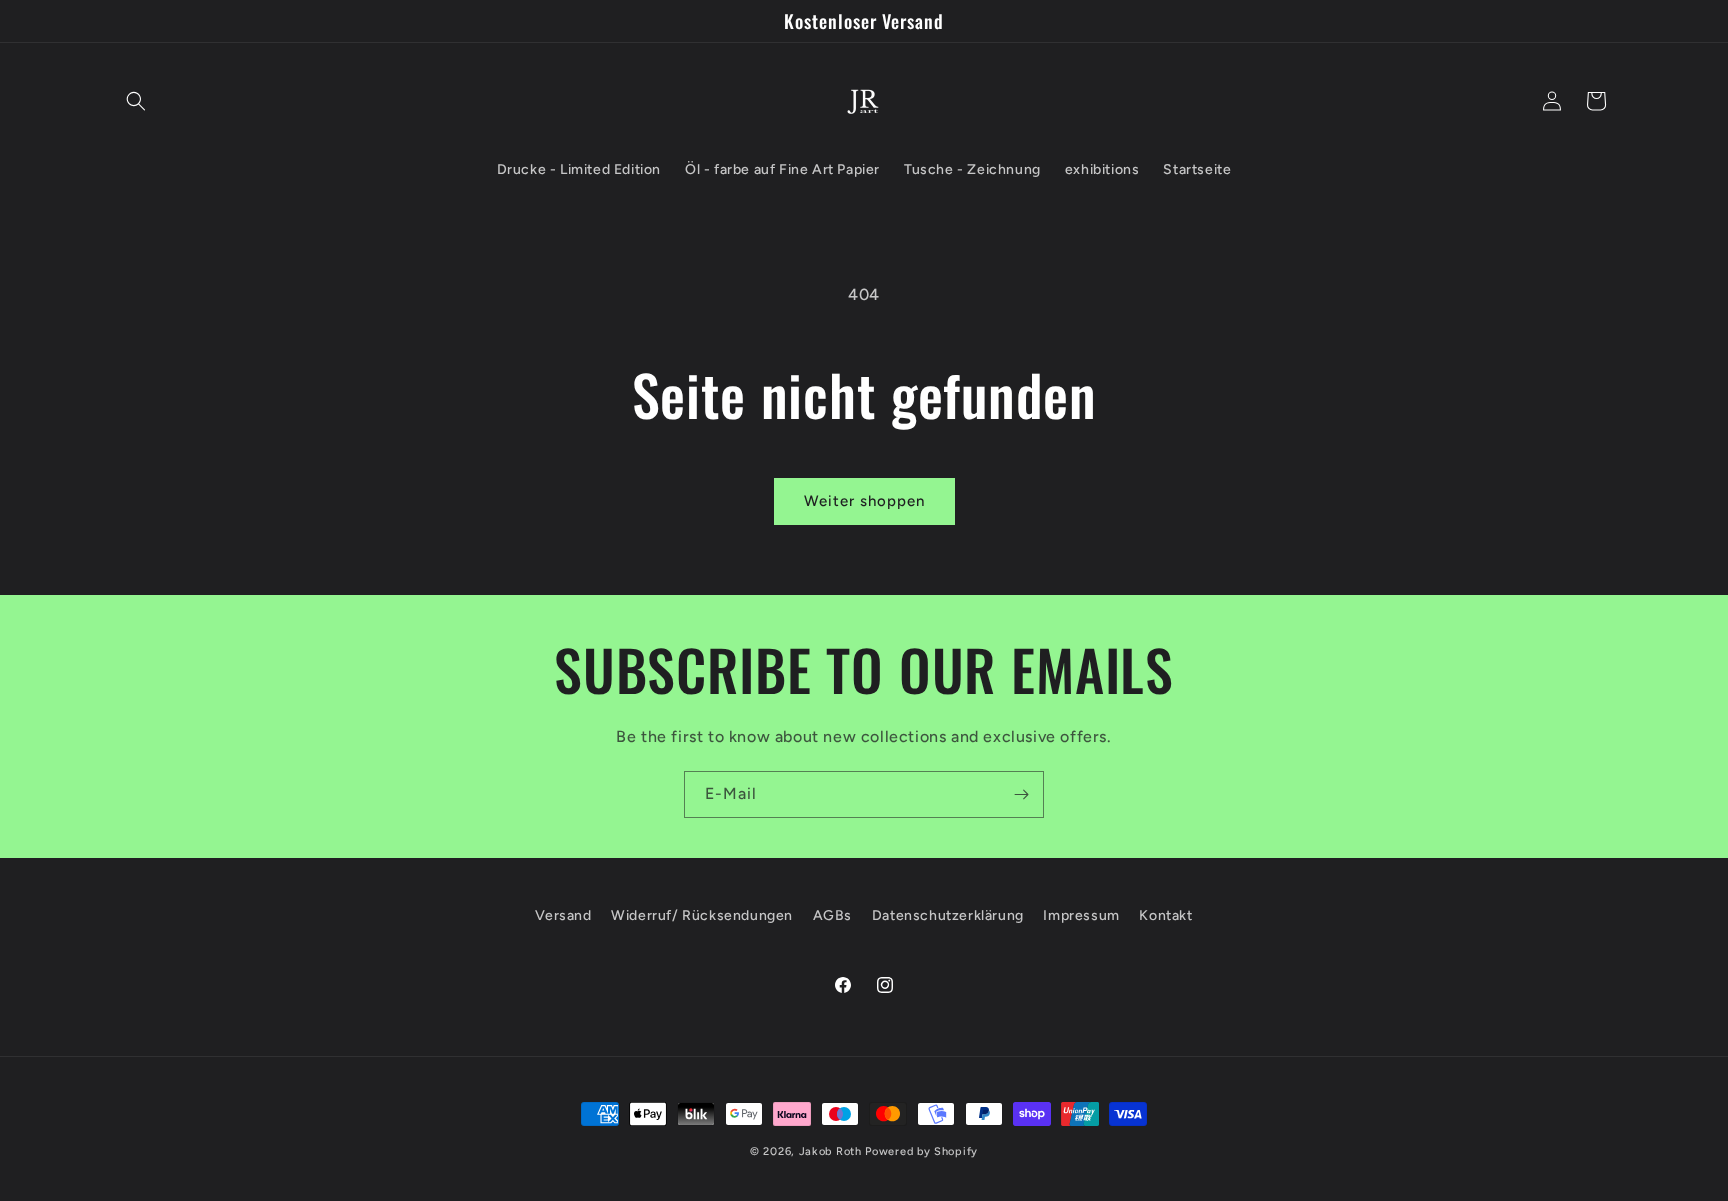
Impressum (1081, 915)
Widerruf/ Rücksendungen (702, 915)
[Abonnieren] (1021, 794)
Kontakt (1165, 915)
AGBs (832, 915)
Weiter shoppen (864, 501)
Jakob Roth (830, 1151)
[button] (136, 101)
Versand (563, 915)
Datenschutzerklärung (948, 915)
